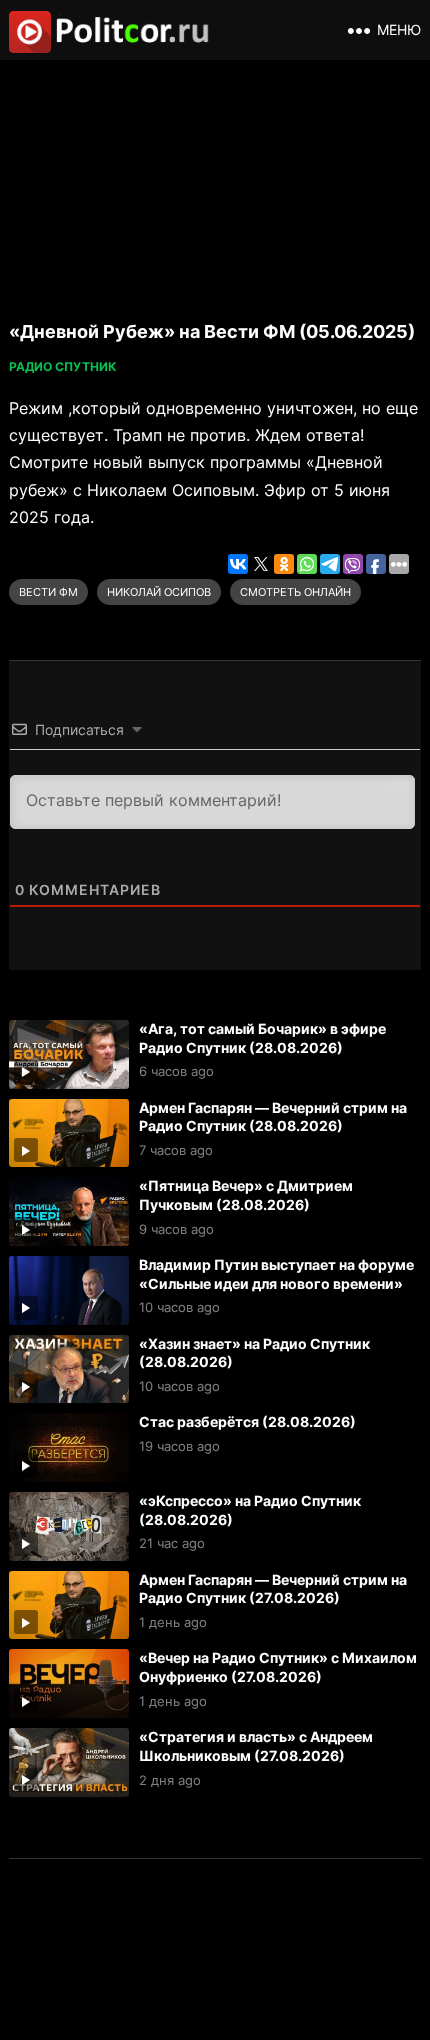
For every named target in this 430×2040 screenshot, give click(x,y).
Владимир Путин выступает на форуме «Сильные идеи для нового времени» (276, 1274)
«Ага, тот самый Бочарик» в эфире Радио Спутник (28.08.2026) (262, 1038)
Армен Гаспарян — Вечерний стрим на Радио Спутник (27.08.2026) (273, 1589)
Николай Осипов (159, 592)
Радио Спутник (63, 366)
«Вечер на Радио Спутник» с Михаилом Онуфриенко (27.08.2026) (278, 1667)
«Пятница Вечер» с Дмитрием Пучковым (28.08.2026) (246, 1195)
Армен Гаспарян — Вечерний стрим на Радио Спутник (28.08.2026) (273, 1117)
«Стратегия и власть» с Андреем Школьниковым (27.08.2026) (256, 1746)
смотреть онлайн (295, 592)
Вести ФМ (48, 592)
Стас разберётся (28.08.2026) (247, 1421)
